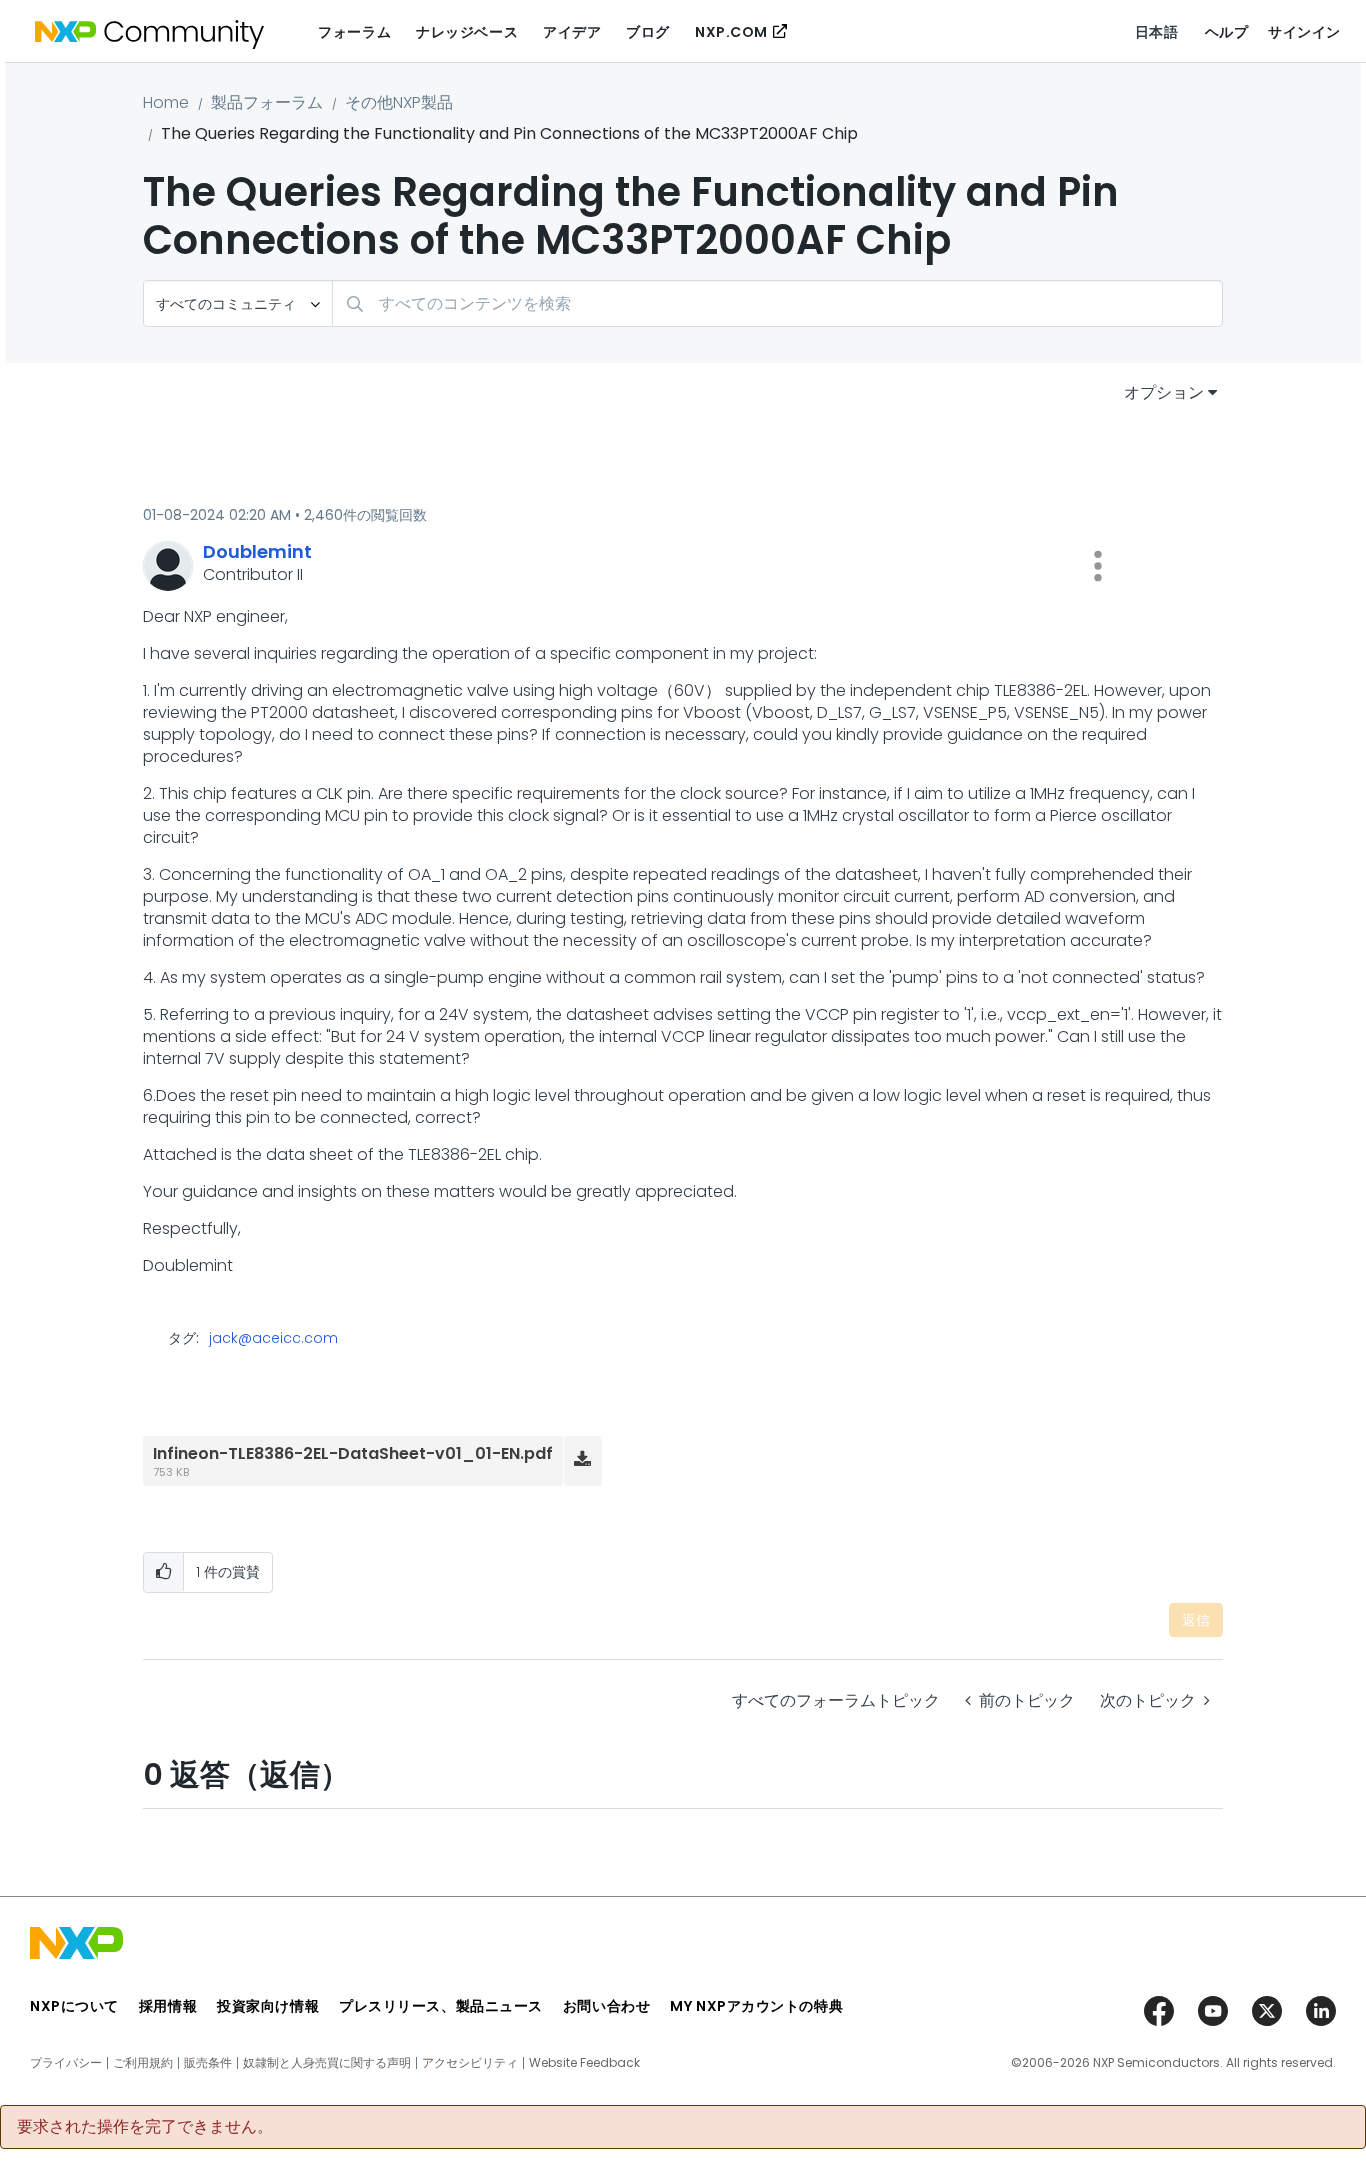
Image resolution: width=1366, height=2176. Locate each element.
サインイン (1304, 32)
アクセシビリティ (470, 2063)
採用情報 (168, 2006)
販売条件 (208, 2063)
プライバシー (66, 2063)
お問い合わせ (606, 2006)
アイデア (572, 32)
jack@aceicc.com (273, 1338)
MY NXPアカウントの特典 (756, 2006)
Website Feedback (584, 2063)
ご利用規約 (143, 2063)
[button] (1098, 566)
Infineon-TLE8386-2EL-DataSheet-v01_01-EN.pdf (353, 1453)
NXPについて (74, 2006)
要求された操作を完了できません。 (145, 2127)
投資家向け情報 (268, 2006)
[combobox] (777, 303)
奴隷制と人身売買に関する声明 (327, 2063)
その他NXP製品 (399, 102)
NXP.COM (731, 32)
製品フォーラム (267, 102)
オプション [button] (1164, 392)
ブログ (648, 32)
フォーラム (354, 32)
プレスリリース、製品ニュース (441, 2006)
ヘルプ (1227, 32)
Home (166, 102)
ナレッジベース (467, 32)
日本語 (1157, 32)
